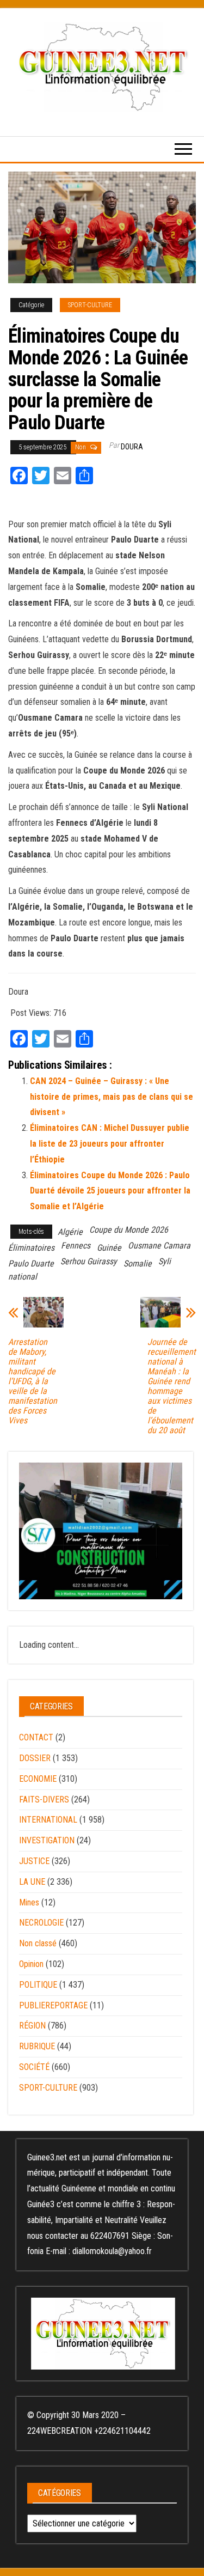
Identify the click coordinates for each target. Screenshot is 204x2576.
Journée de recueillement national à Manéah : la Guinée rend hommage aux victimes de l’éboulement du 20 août (172, 1386)
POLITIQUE (38, 1985)
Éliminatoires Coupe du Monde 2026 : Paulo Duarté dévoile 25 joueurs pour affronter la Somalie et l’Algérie (110, 1191)
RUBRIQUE (37, 2046)
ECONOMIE (38, 1779)
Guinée (109, 1248)
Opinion (31, 1964)
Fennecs (76, 1246)
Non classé (38, 1943)
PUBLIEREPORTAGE (53, 2005)
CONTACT (36, 1737)
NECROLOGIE (41, 1923)
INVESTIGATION (47, 1840)
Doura (132, 447)
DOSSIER (35, 1758)
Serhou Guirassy (89, 1261)
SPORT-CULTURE (90, 305)
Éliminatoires (31, 1248)
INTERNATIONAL (48, 1820)
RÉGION (32, 2026)
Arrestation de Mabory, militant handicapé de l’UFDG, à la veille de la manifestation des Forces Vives (33, 1381)
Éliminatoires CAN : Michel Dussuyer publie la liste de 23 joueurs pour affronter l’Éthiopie (110, 1144)
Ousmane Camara (159, 1246)
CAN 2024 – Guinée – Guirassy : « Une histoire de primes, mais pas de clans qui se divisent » (112, 1097)
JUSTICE (34, 1861)
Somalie (138, 1263)
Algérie (70, 1232)
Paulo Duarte (31, 1263)
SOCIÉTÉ (34, 2067)
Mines (29, 1902)
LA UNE (32, 1882)
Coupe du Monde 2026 (129, 1230)
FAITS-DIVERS (44, 1799)
